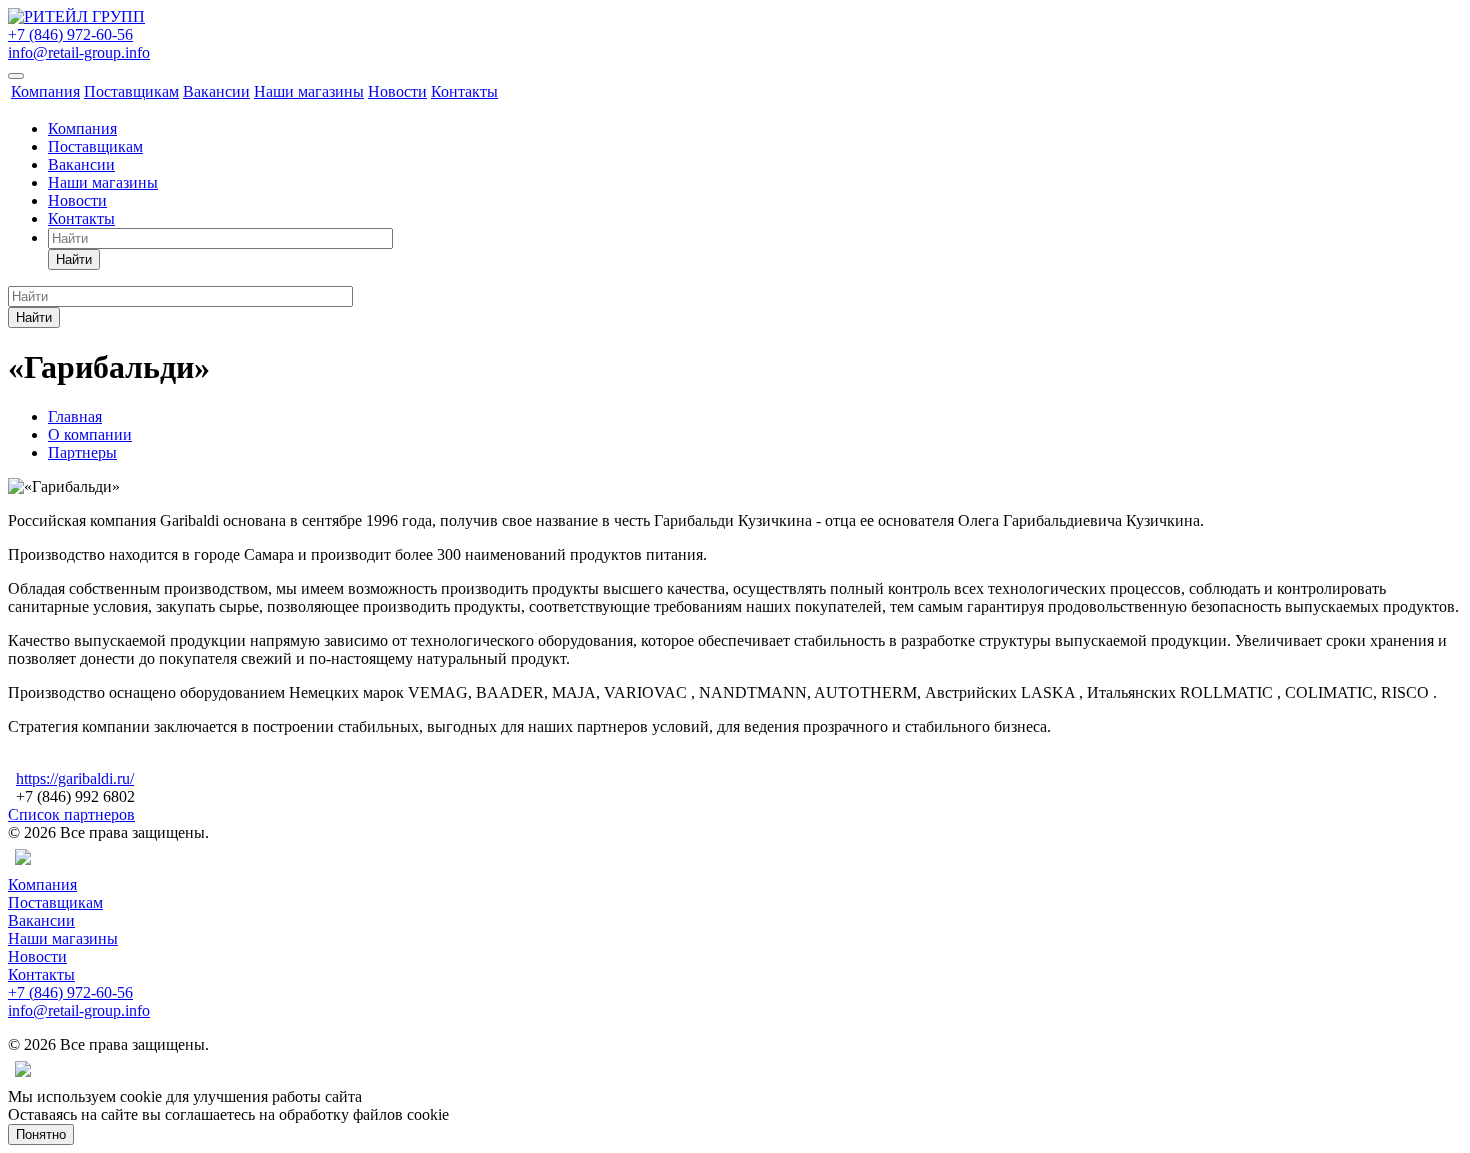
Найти (74, 259)
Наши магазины (309, 91)
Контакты (464, 91)
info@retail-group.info (79, 52)
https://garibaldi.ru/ (75, 778)
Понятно (41, 1134)
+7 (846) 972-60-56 (70, 34)
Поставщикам (131, 91)
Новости (397, 91)
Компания (45, 91)
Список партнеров (71, 814)
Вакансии (216, 91)
